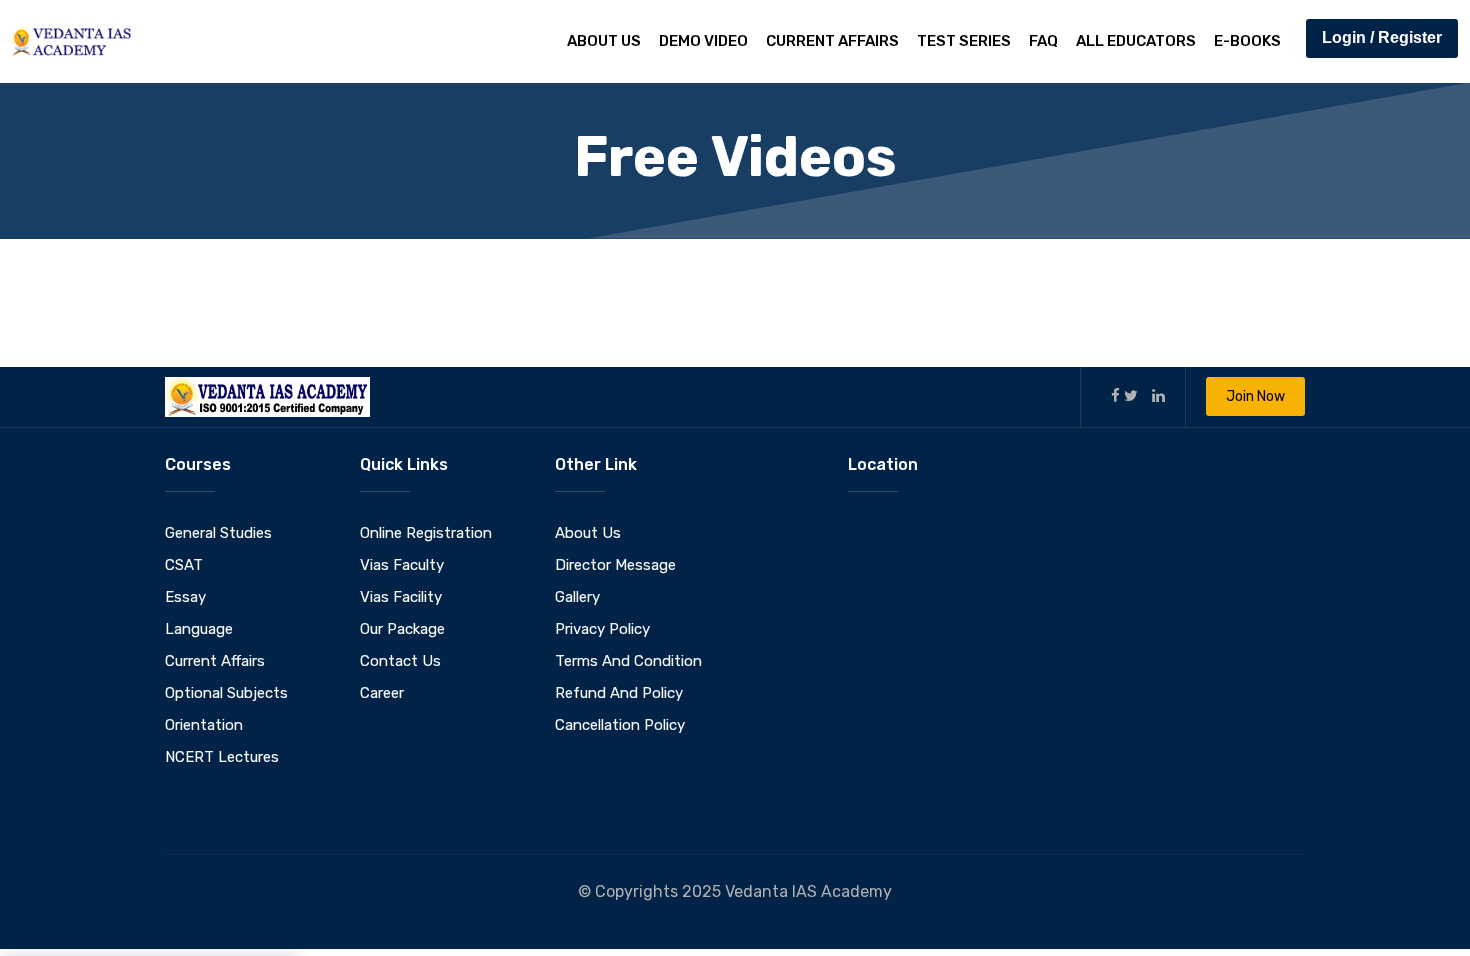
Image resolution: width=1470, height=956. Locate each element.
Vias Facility (401, 597)
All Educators (1136, 41)
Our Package (402, 629)
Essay (185, 597)
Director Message (615, 565)
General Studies (218, 533)
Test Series (964, 41)
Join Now (1255, 396)
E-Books (1247, 41)
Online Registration (426, 533)
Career (382, 693)
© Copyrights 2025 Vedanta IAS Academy (735, 891)
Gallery (577, 597)
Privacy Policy (602, 629)
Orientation (204, 725)
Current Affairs (832, 41)
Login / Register (1382, 37)
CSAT (184, 565)
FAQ (1043, 41)
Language (199, 629)
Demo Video (703, 41)
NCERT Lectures (222, 757)
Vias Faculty (402, 565)
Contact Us (400, 661)
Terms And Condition (628, 661)
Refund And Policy (619, 693)
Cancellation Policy (620, 725)
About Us (604, 41)
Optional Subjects (226, 693)
